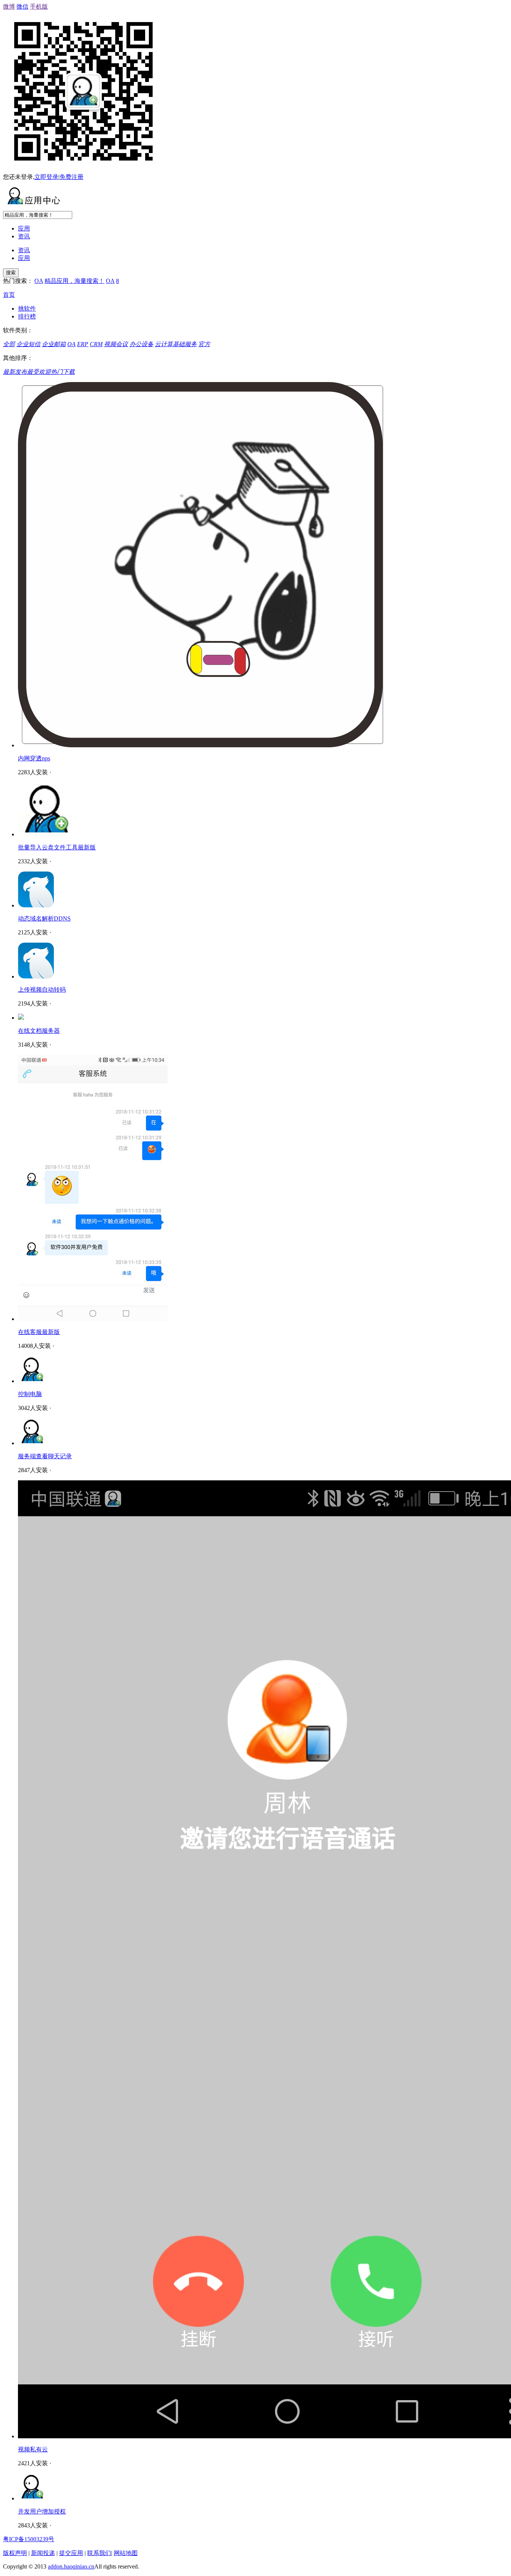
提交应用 (71, 2553)
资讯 (24, 236)
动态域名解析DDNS (44, 918)
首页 (9, 295)
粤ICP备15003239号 (29, 2539)
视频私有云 (33, 2449)
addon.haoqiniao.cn (71, 2566)
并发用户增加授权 (42, 2511)
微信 (22, 7)
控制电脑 (30, 1394)
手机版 (39, 7)
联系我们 (99, 2553)
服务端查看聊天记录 (45, 1456)
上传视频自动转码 (42, 990)
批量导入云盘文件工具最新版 (57, 847)
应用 (24, 228)
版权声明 (15, 2553)
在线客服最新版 (39, 1332)
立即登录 (46, 177)
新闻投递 (43, 2553)
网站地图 (126, 2553)
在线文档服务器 (39, 1031)
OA (39, 281)
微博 (9, 7)
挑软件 (27, 309)
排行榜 (27, 316)
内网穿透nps (34, 758)
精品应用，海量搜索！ (74, 281)
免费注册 (71, 177)
